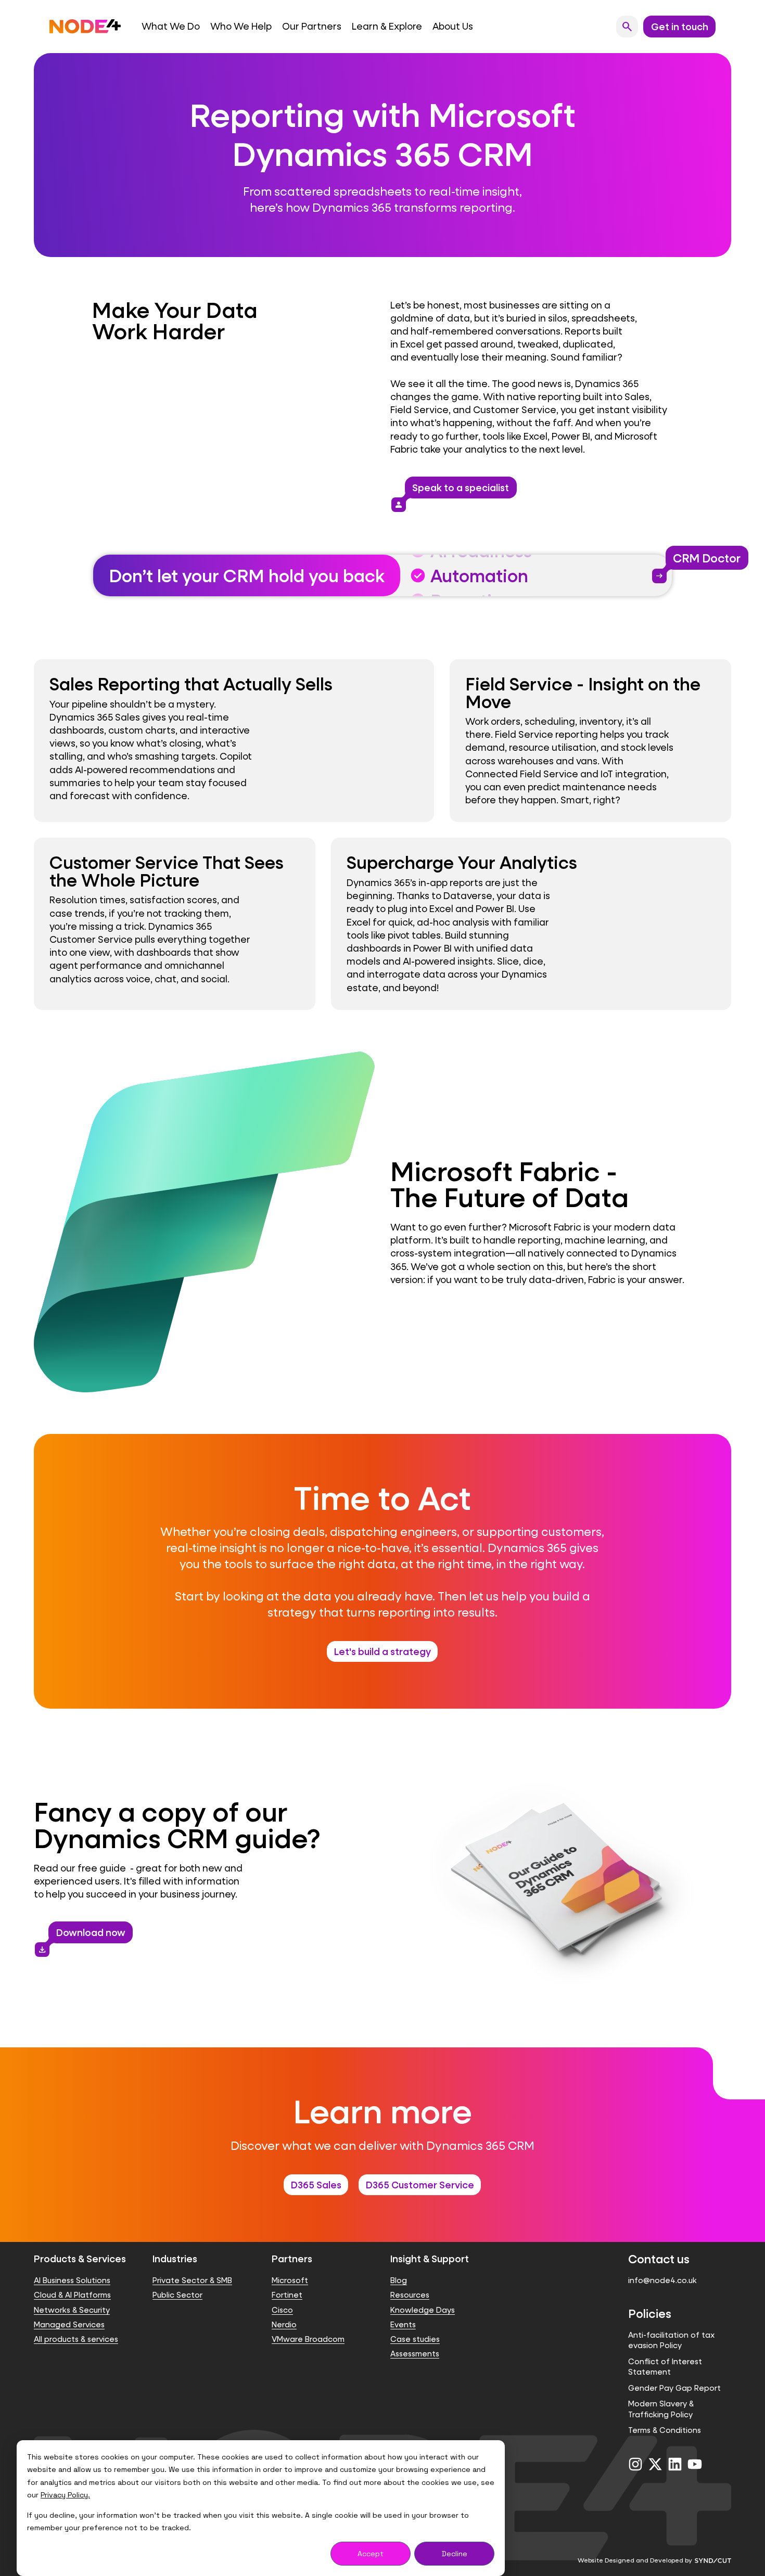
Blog (399, 2280)
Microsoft (290, 2280)
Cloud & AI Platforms (72, 2295)
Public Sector (177, 2295)
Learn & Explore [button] (387, 26)
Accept (371, 2554)
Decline (455, 2554)
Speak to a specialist (457, 490)
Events (403, 2324)
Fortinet (287, 2295)
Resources (410, 2295)
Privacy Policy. (65, 2495)
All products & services (76, 2339)
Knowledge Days (423, 2310)
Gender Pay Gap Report (674, 2388)
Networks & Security (72, 2310)
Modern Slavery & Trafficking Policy (661, 2409)
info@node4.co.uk (662, 2280)
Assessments (415, 2354)
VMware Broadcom (308, 2339)
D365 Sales (316, 2185)
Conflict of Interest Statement (665, 2367)
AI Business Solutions (72, 2280)
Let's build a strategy (382, 1651)
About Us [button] (453, 26)
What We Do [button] (171, 26)
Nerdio (284, 2324)
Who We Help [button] (241, 26)
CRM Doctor (703, 560)
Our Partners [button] (312, 26)
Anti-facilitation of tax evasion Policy (671, 2340)
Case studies (415, 2339)
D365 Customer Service (420, 2185)
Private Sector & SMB (192, 2280)
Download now (87, 1935)
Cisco (282, 2310)
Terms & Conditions (665, 2430)
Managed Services (69, 2324)
